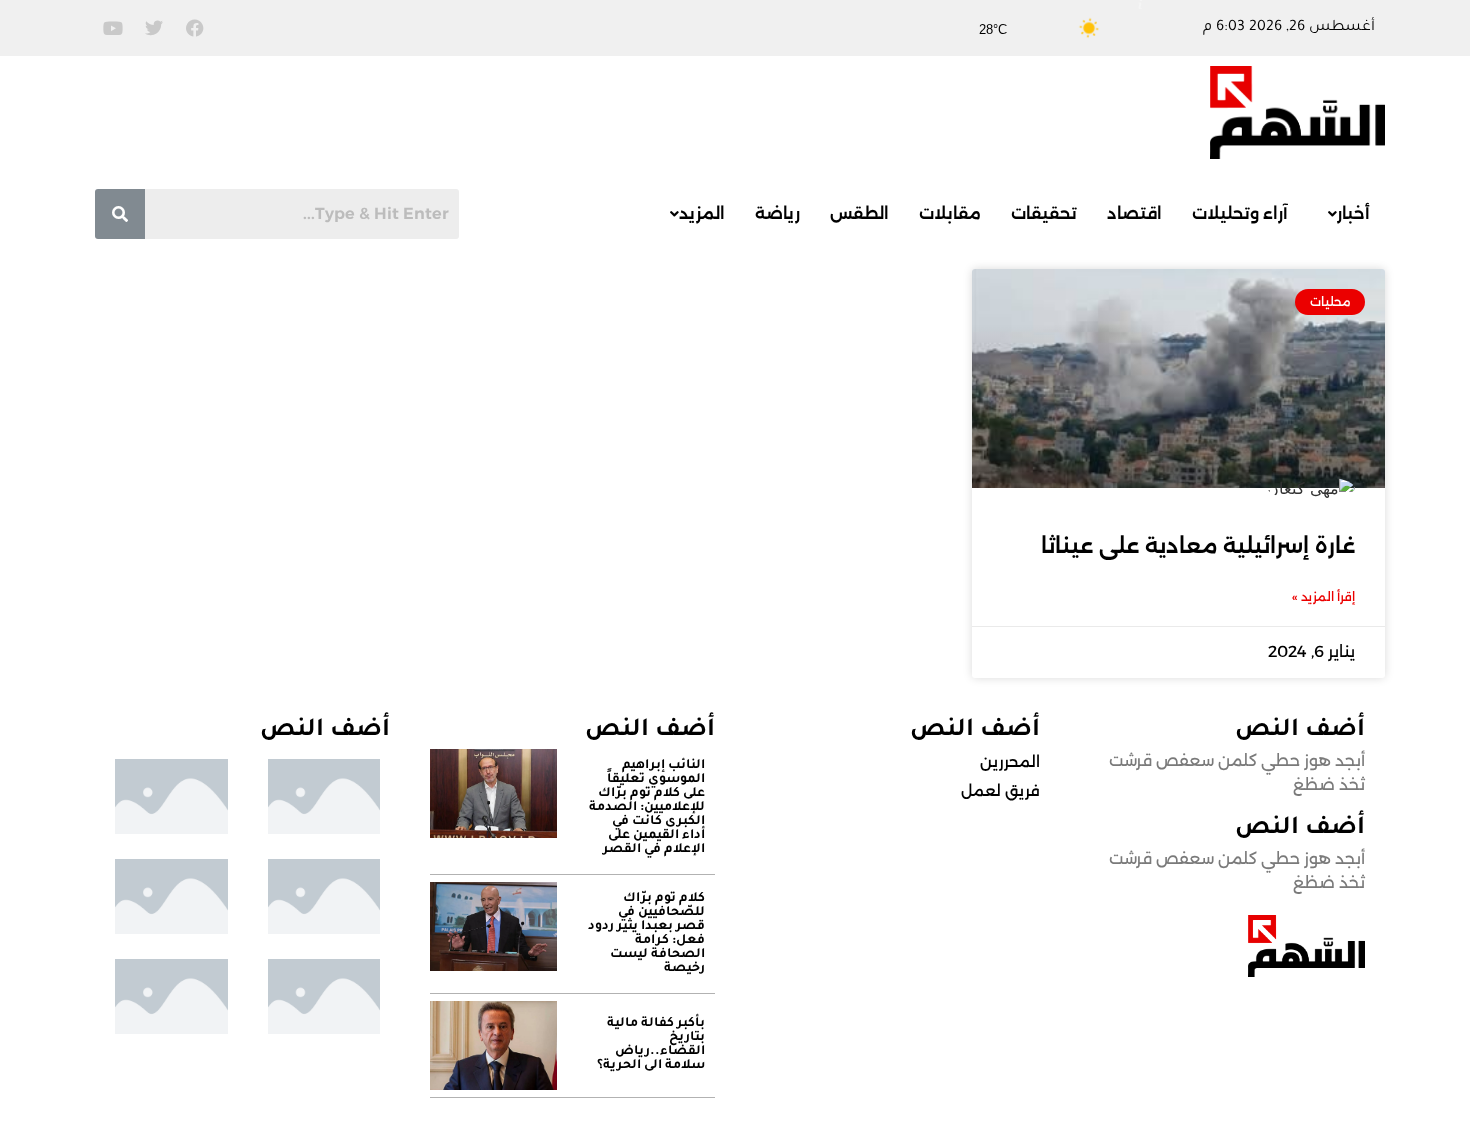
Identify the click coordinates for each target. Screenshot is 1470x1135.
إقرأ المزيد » (1323, 596)
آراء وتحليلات (1240, 213)
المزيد (702, 213)
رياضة (777, 213)
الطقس (859, 213)
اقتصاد (1134, 213)
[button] (1344, 214)
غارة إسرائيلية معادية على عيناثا (1198, 545)
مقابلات (950, 213)
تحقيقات (1044, 213)
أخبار (1353, 213)
